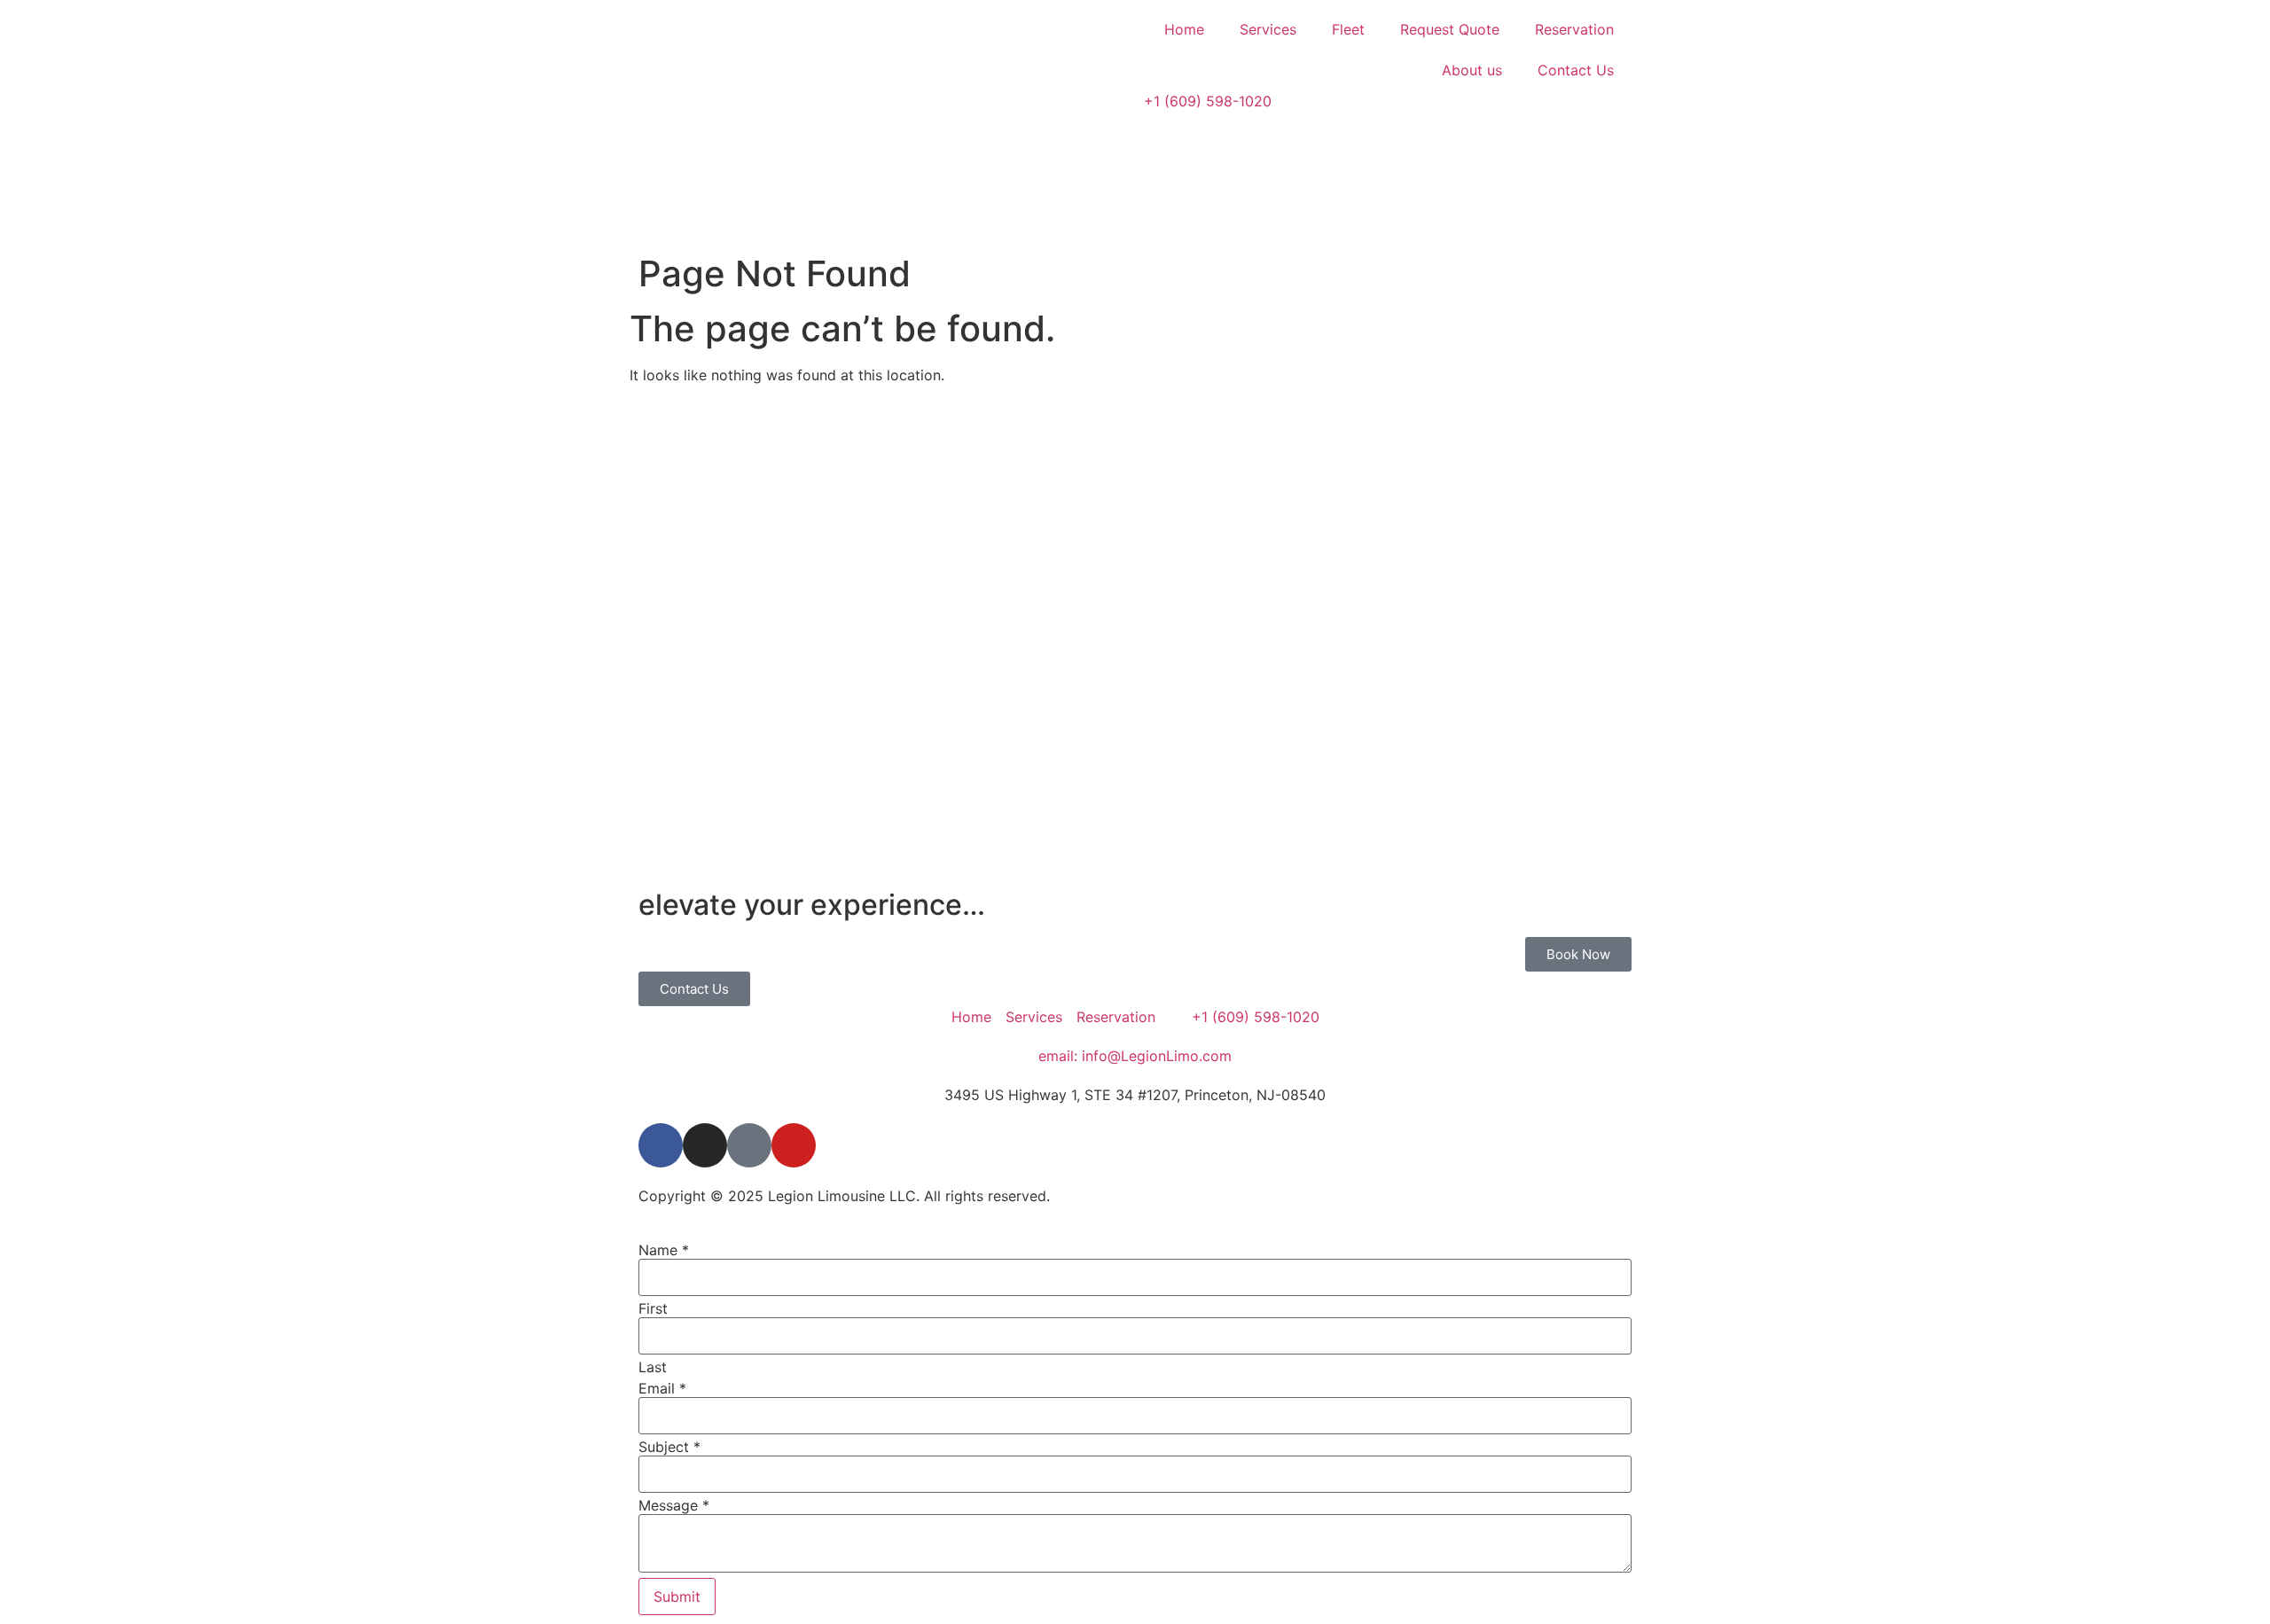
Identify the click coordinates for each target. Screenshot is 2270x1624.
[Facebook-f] (661, 1145)
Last (653, 1367)
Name (664, 1250)
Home (1184, 29)
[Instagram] (705, 1145)
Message (674, 1505)
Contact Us (1576, 70)
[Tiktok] (749, 1145)
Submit (677, 1597)
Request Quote (1450, 29)
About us (1472, 70)
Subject (669, 1447)
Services (1268, 29)
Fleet (1348, 29)
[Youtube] (794, 1145)
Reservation (1574, 29)
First (653, 1308)
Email (662, 1388)
